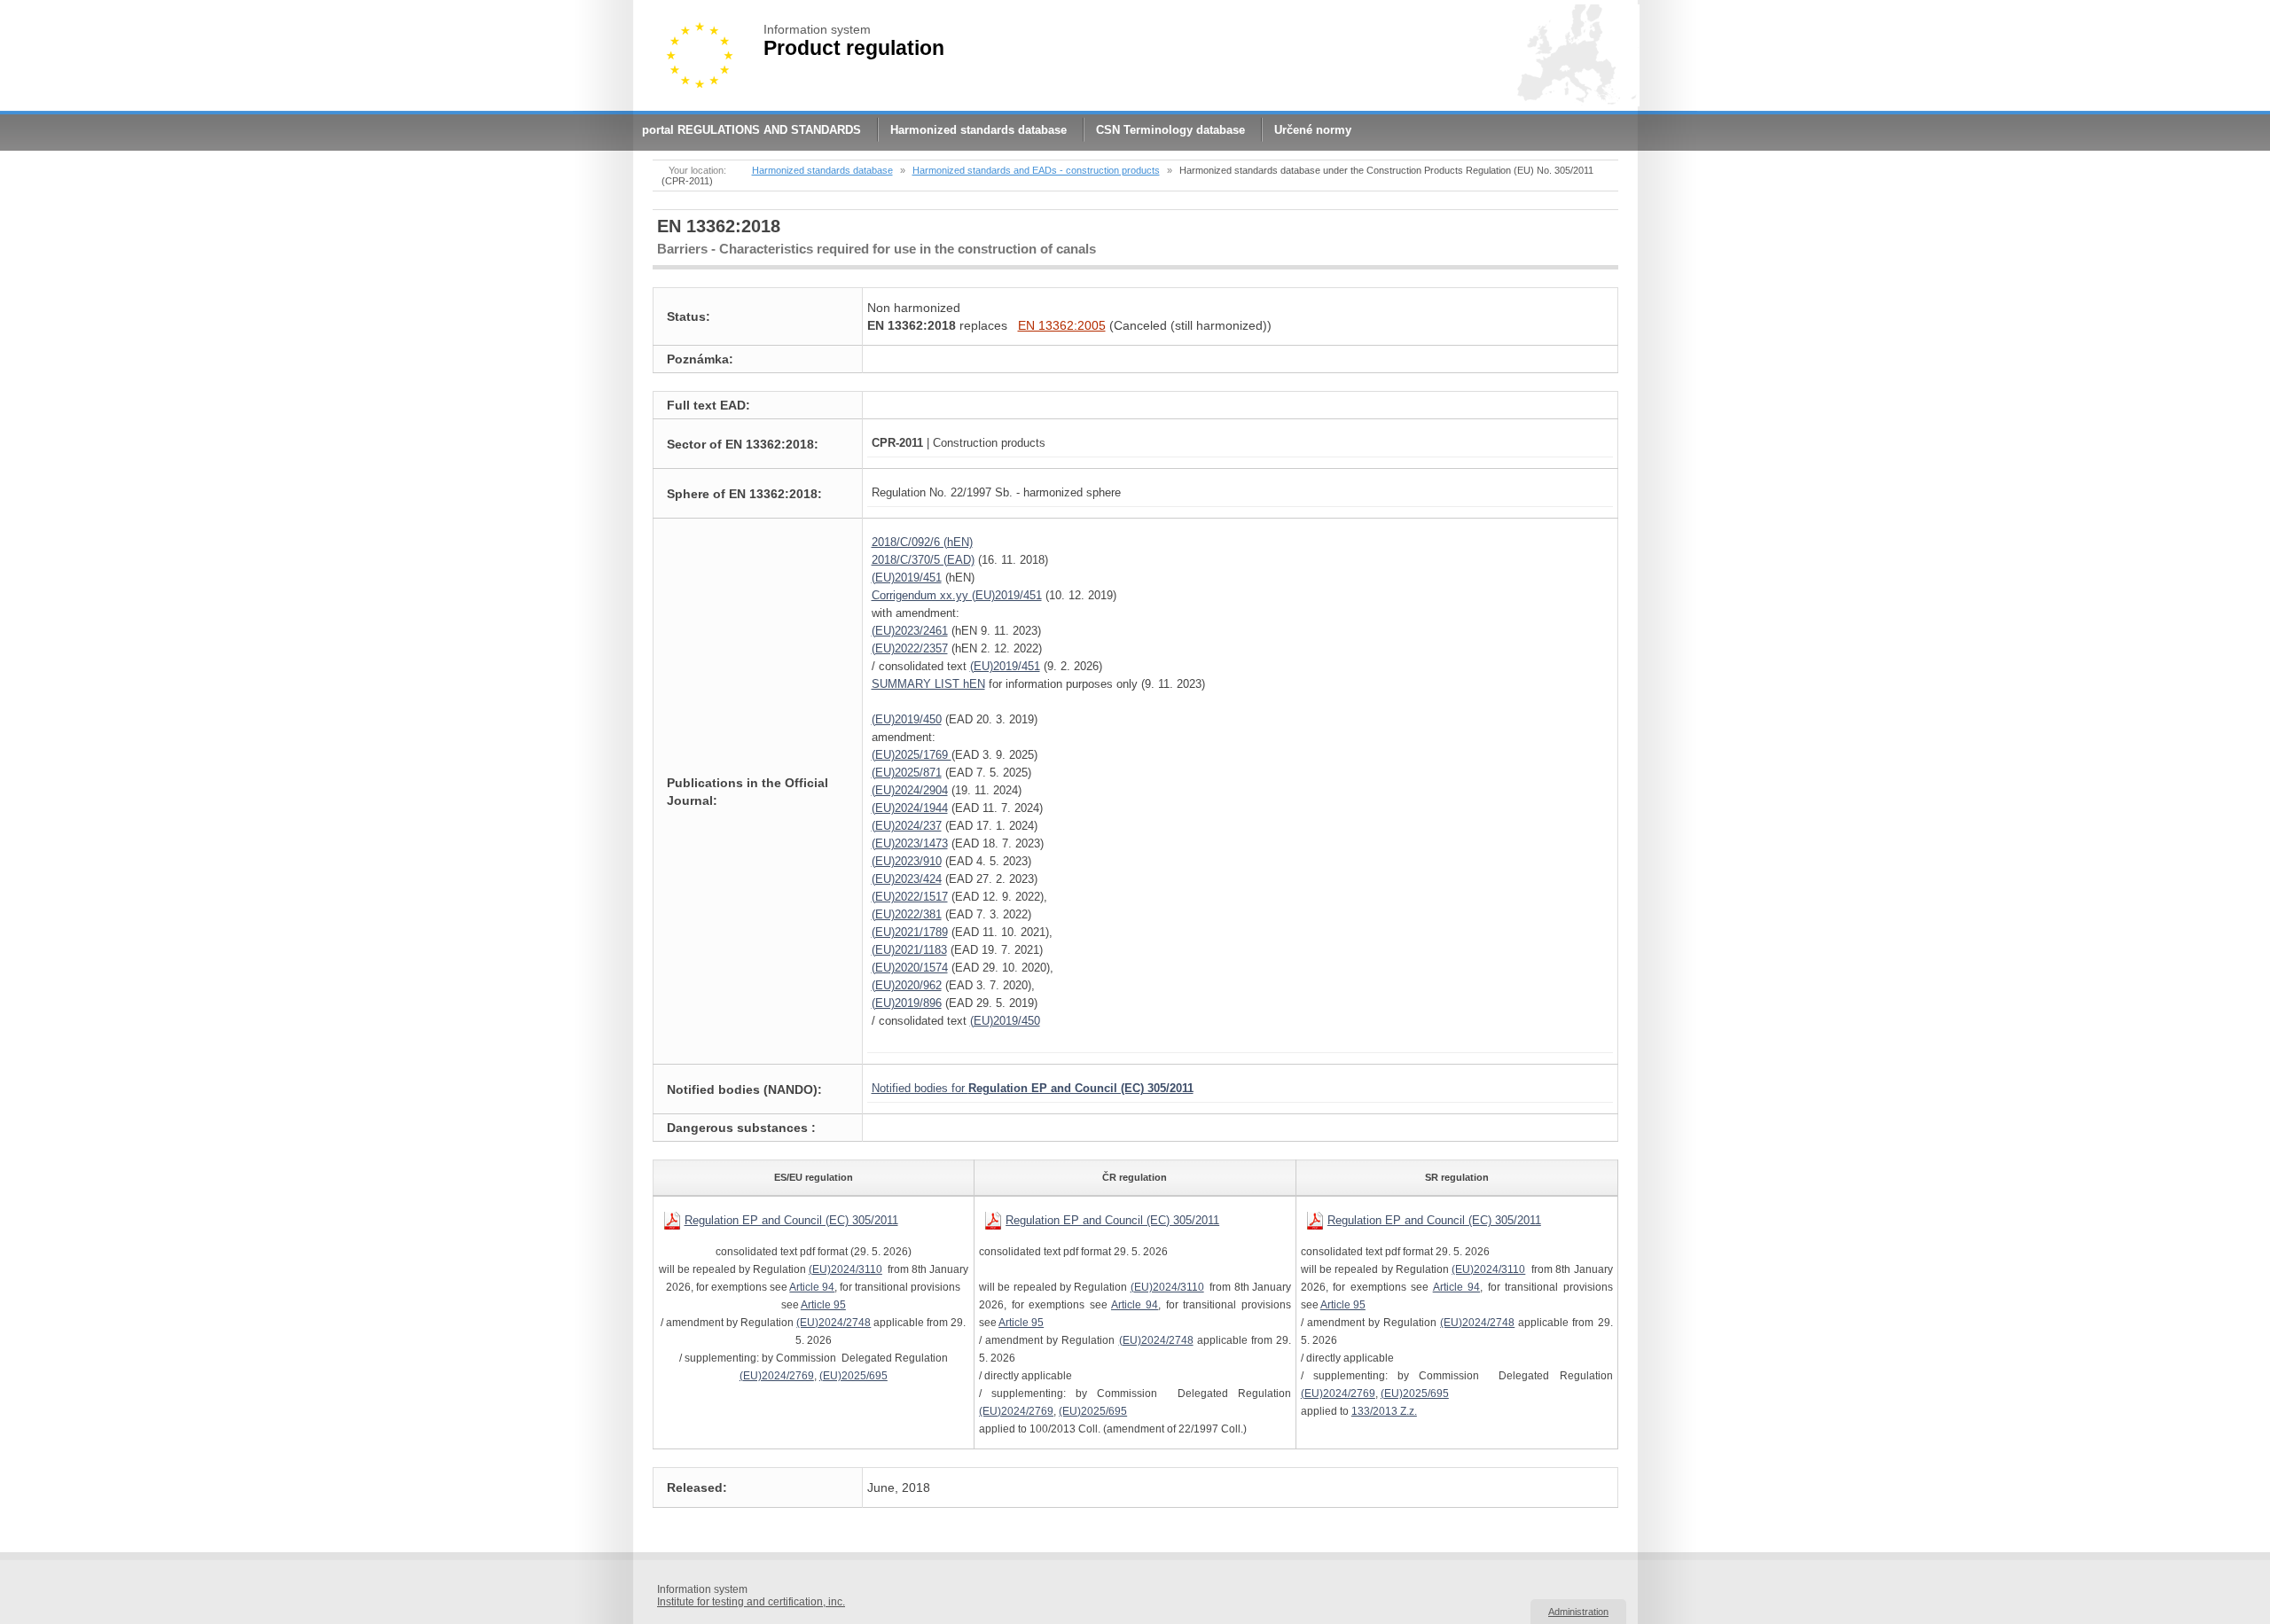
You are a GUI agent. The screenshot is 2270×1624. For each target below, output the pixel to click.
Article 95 (823, 1305)
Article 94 (812, 1287)
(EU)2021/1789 (910, 932)
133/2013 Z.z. (1384, 1411)
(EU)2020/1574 (910, 968)
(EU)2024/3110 (845, 1269)
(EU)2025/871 (907, 773)
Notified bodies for (1033, 1088)
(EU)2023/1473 (910, 843)
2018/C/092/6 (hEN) (922, 542)
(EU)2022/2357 (910, 648)
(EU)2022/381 (907, 914)
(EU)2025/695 (853, 1376)
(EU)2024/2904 (910, 790)
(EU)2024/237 (907, 826)
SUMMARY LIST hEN (928, 684)
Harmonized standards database (978, 130)
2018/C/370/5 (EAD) (923, 560)
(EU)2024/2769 (777, 1376)
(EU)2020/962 (907, 985)
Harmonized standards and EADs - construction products (1036, 170)
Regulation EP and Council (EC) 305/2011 (791, 1220)
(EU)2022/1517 (910, 897)
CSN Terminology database (1170, 130)
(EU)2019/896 (907, 1003)
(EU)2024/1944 (910, 808)
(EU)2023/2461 (910, 631)
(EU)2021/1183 (909, 950)
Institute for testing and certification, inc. (751, 1602)
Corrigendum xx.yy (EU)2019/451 (957, 595)
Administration (1578, 1612)
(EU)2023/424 (907, 879)
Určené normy (1313, 130)
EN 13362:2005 (1062, 325)
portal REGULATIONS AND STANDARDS (751, 130)
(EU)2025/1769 (912, 755)
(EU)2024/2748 (834, 1323)
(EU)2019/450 (907, 719)
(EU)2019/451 (907, 578)
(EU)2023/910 (907, 861)
